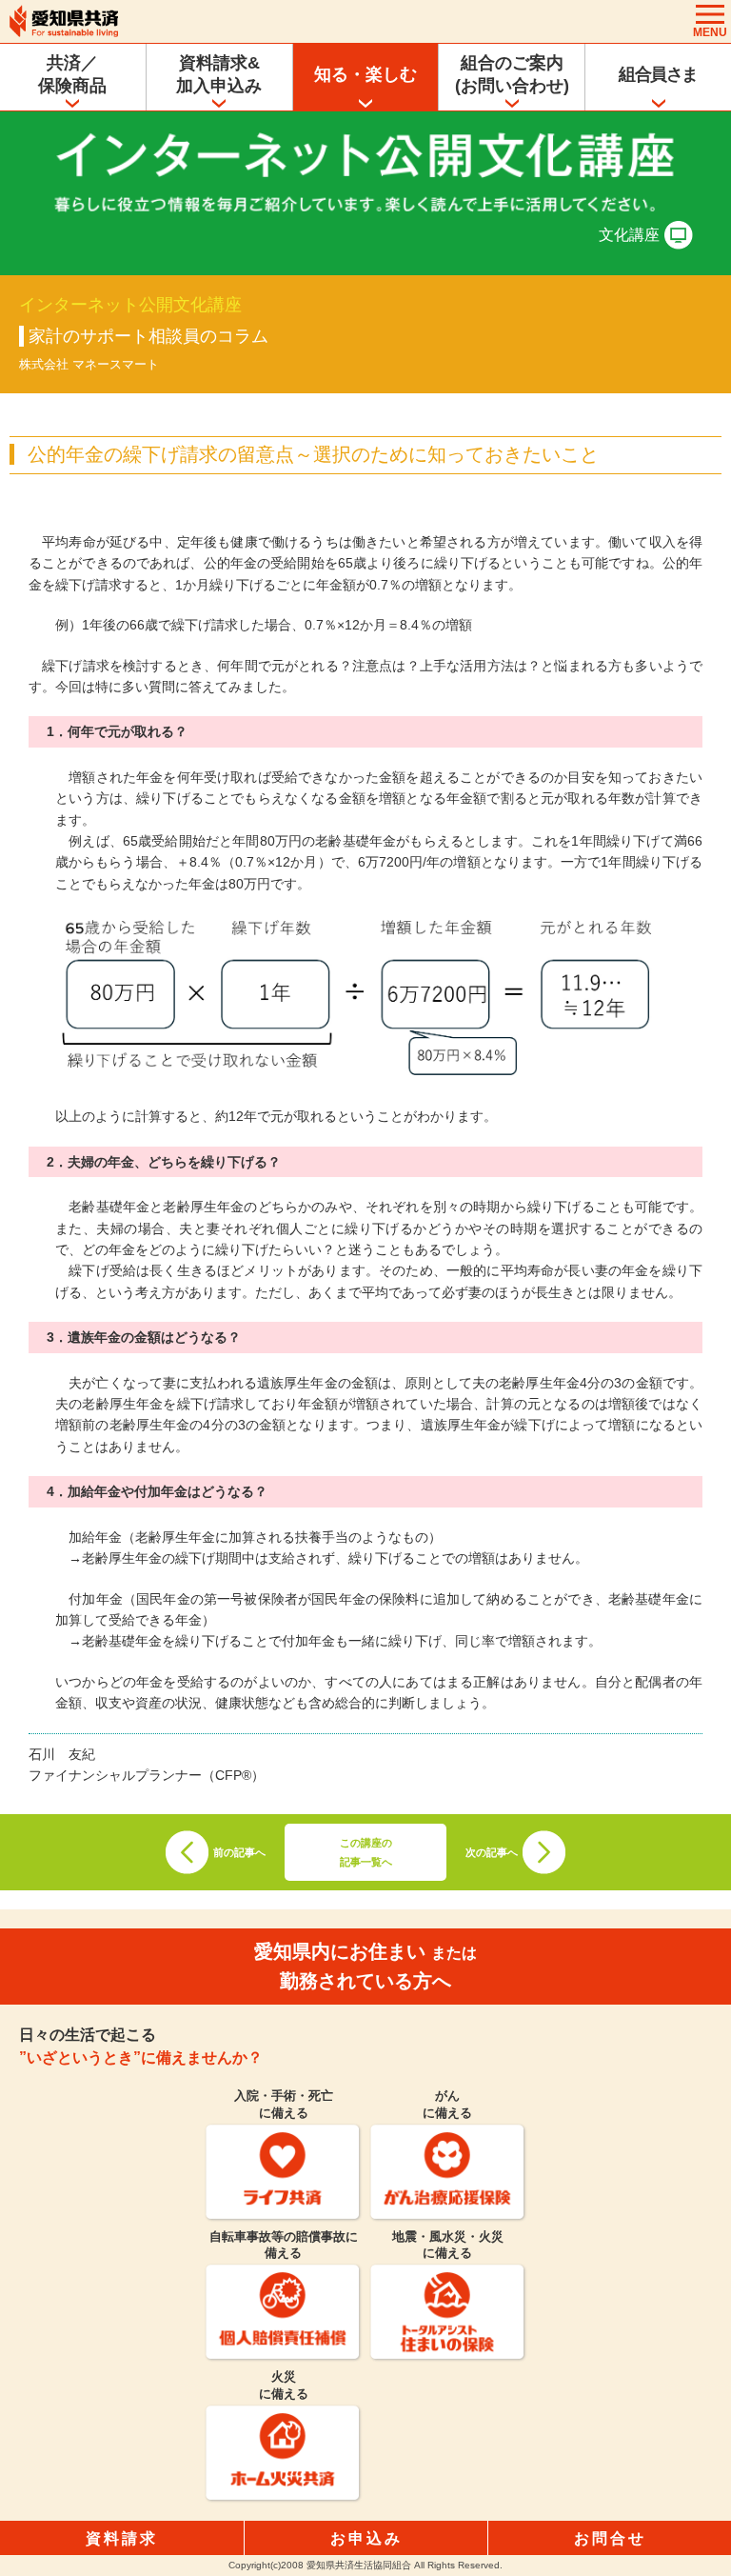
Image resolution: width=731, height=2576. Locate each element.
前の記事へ (239, 1852)
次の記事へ (492, 1852)
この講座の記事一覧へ (366, 1852)
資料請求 (122, 2538)
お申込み (366, 2538)
